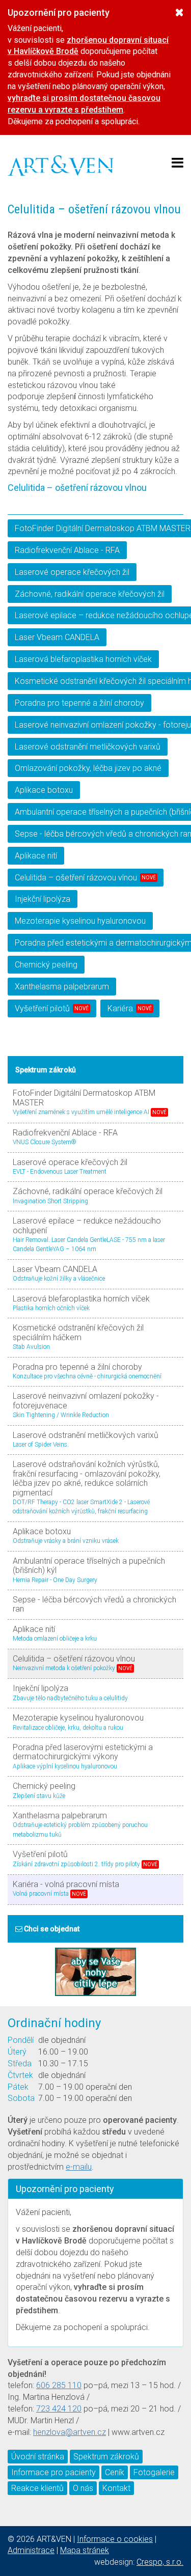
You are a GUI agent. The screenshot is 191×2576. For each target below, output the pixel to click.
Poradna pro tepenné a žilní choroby (79, 703)
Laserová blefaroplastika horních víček (83, 659)
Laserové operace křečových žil (72, 572)
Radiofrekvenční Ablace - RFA (67, 550)
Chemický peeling (46, 965)
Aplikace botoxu (44, 790)
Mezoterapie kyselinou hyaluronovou (80, 921)
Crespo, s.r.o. (160, 2562)
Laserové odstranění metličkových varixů (88, 747)
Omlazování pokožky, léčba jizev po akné (88, 768)
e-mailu (79, 2167)
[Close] (180, 12)
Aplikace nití (36, 856)
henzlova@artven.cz (70, 2432)
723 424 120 (59, 2409)
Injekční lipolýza (43, 899)
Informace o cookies (115, 2539)
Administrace (31, 2550)
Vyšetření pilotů (52, 1008)
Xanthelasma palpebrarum (62, 987)
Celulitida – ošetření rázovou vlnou (85, 878)
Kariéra (130, 1008)
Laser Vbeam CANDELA (57, 637)
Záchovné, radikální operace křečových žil (90, 594)
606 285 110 (59, 2385)
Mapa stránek (85, 2550)
